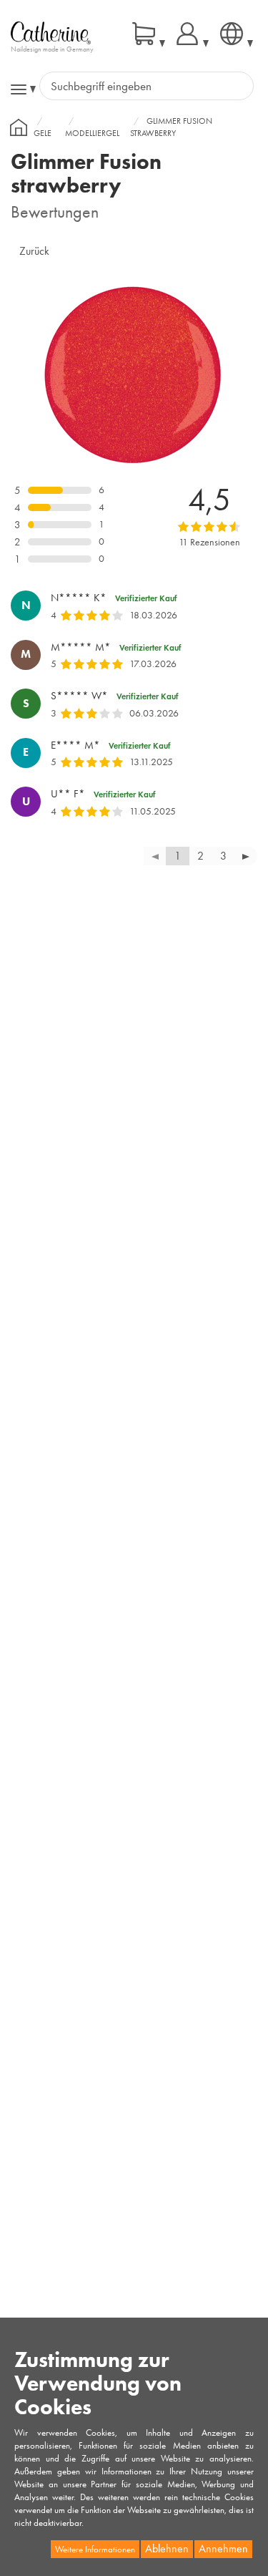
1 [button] (178, 856)
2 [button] (200, 856)
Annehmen (223, 2548)
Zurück (34, 251)
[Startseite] (19, 127)
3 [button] (223, 856)
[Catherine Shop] (51, 32)
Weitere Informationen (95, 2549)
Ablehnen (167, 2548)
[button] (246, 856)
